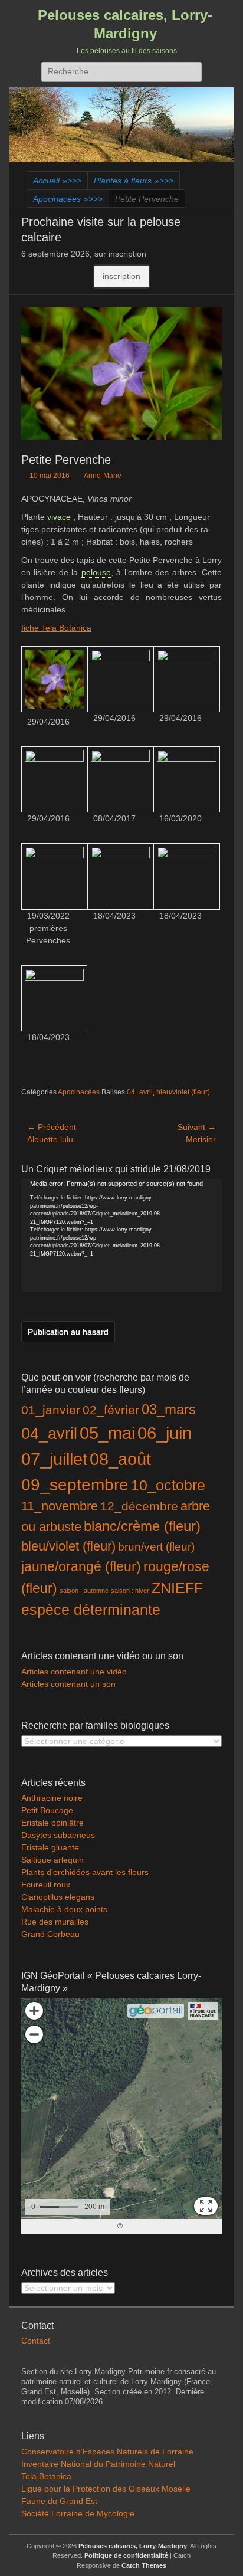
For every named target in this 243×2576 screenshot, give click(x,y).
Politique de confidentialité (126, 2555)
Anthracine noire (52, 1798)
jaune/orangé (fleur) (81, 1567)
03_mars (169, 1409)
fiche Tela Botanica (56, 628)
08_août (120, 1459)
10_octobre (168, 1485)
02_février (111, 1410)
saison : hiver (130, 1591)
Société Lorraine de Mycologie (78, 2513)
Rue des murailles (55, 1922)
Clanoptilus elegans (58, 1897)
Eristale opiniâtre (52, 1823)
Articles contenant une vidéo (74, 1672)
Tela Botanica (46, 2476)
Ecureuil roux (46, 1885)
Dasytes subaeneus (58, 1835)
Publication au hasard (68, 1332)
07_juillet (54, 1459)
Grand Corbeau (50, 1934)
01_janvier (51, 1410)
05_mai (107, 1433)
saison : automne (84, 1591)
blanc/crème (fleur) (142, 1526)
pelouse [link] (96, 572)
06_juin (165, 1433)
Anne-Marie (103, 476)
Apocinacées (68, 199)
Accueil (57, 181)
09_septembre (75, 1485)
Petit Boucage (47, 1810)
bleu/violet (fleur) (183, 1092)
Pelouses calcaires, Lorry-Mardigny (133, 2546)
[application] (121, 1235)
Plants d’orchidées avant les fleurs (85, 1872)
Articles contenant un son (68, 1684)
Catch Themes (144, 2565)
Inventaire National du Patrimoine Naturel (98, 2464)
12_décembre (139, 1506)
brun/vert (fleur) (156, 1547)
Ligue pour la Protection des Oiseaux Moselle (106, 2489)
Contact (36, 2341)
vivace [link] (59, 517)
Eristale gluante (50, 1847)
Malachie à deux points (64, 1909)
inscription (121, 276)
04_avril (140, 1092)
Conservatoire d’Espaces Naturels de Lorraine (107, 2452)
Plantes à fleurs (134, 181)
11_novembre (60, 1506)
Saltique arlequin (52, 1860)
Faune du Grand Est (59, 2501)
